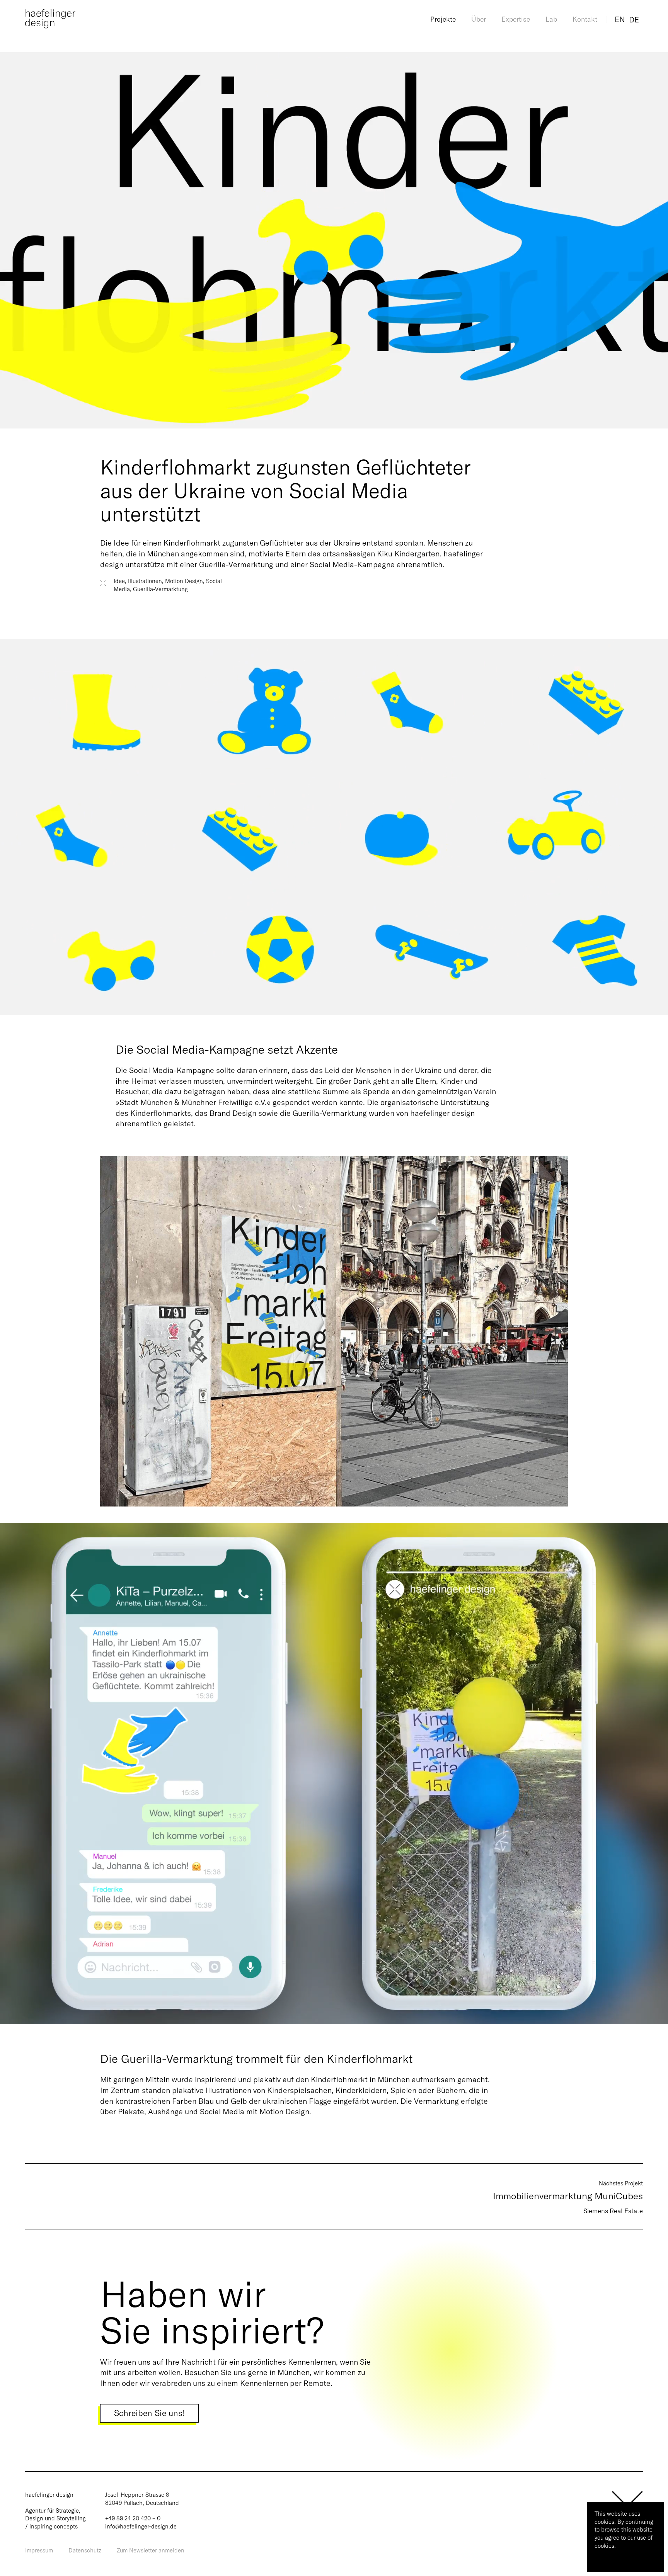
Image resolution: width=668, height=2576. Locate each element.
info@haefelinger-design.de (141, 2526)
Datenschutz (85, 2550)
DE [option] (634, 20)
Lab (551, 19)
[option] (634, 20)
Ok (603, 2559)
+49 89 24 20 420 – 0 (133, 2518)
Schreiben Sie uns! (149, 2413)
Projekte (443, 19)
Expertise (516, 19)
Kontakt (585, 19)
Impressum (39, 2550)
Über (479, 19)
